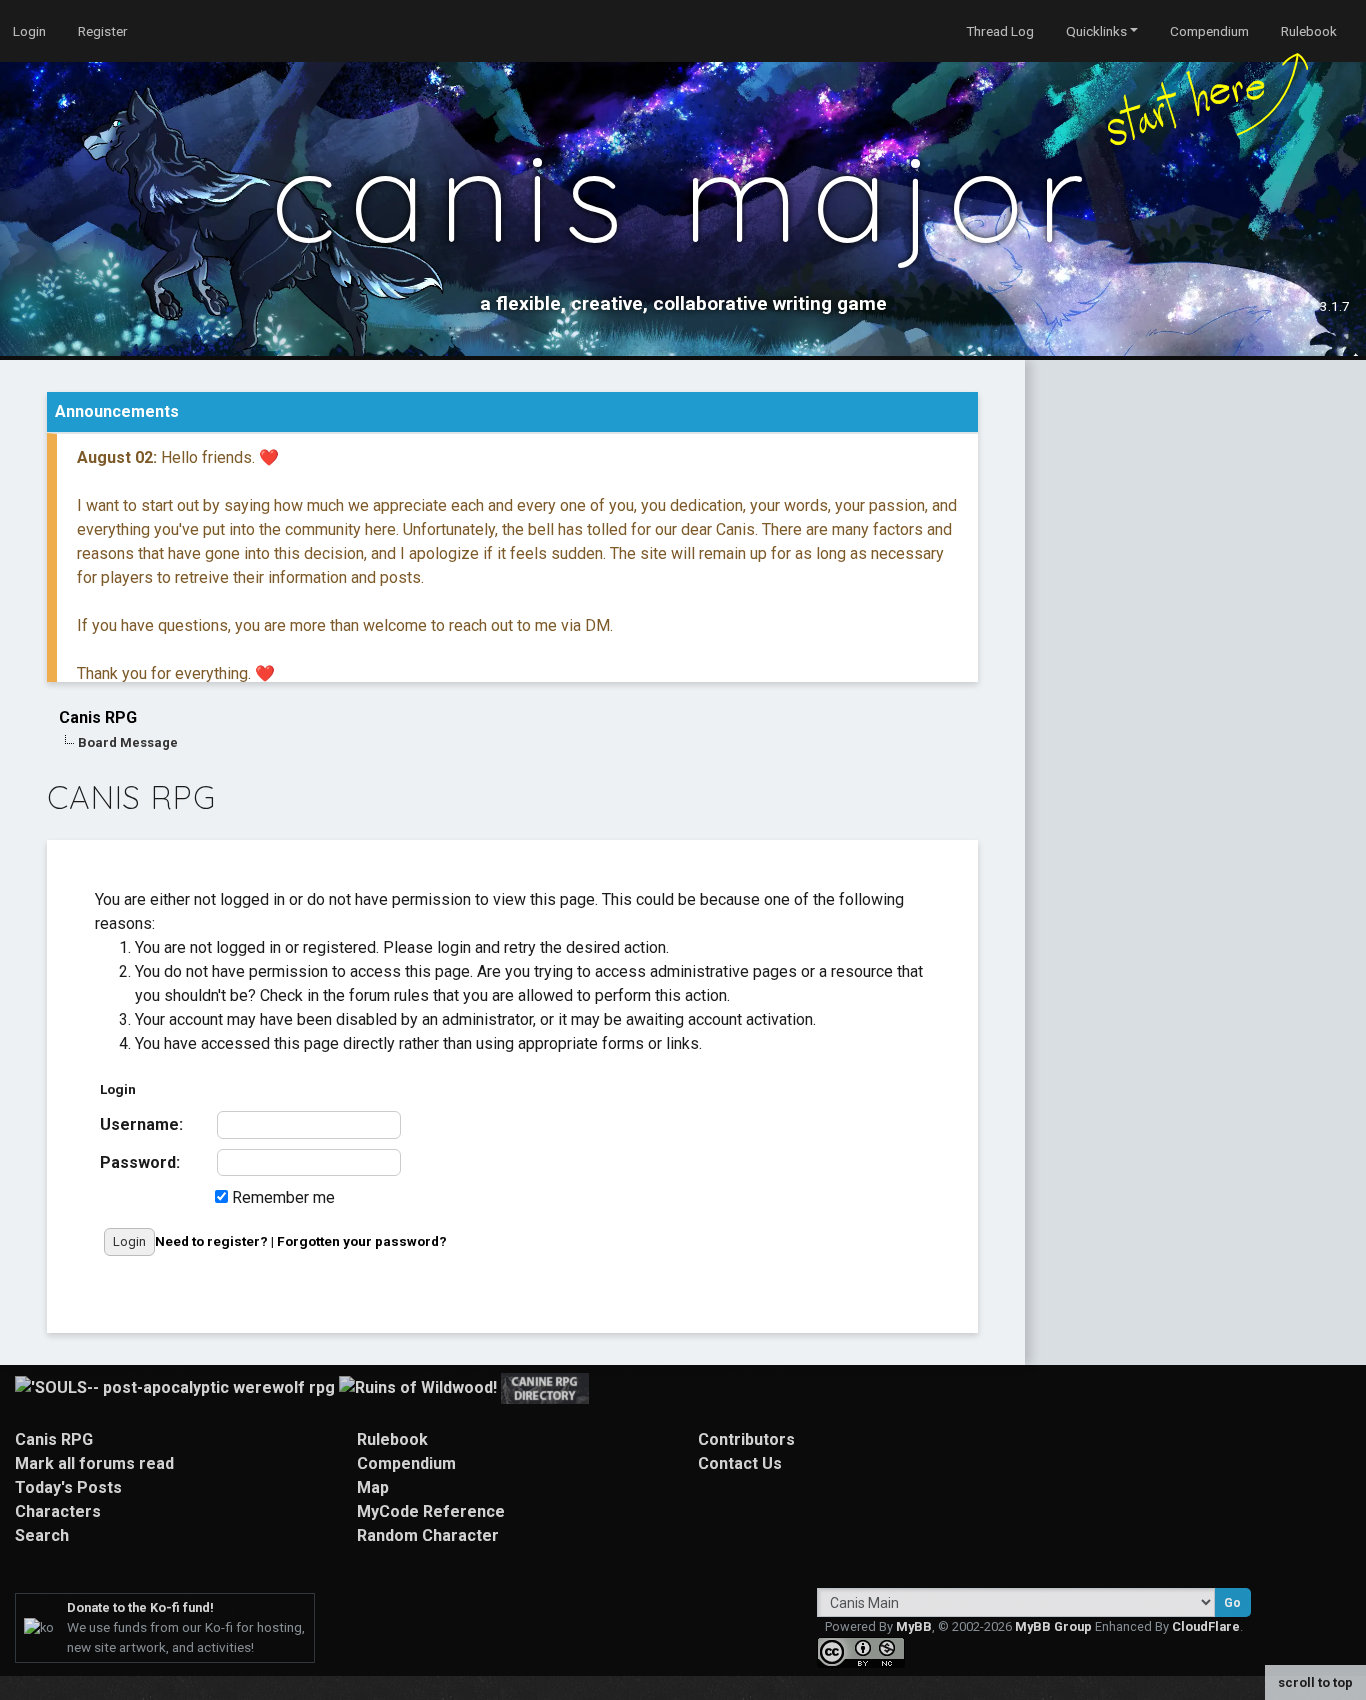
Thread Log (1000, 31)
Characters (58, 1511)
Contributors (746, 1439)
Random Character (428, 1535)
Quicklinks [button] (1096, 31)
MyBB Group (1053, 1626)
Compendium (1209, 31)
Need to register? (211, 1241)
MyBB (914, 1626)
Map (373, 1487)
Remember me (281, 1197)
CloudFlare (1206, 1626)
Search (42, 1535)
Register (103, 31)
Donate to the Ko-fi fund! (140, 1607)
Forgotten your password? (362, 1241)
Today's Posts (68, 1487)
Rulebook (1309, 31)
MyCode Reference (431, 1511)
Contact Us (740, 1463)
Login (29, 31)
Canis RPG (98, 717)
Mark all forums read (94, 1463)
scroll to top (1315, 1682)
